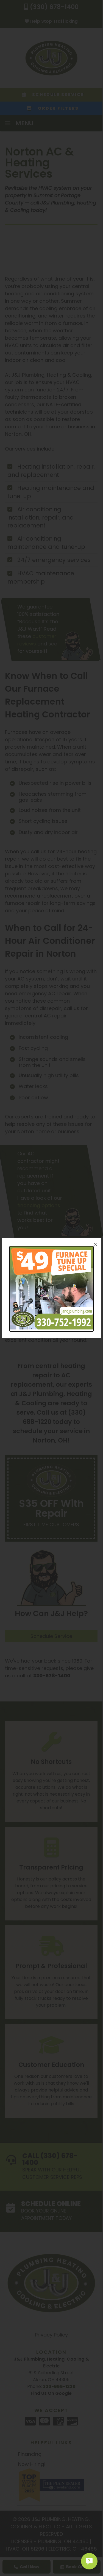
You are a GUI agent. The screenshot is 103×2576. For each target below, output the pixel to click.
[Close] (95, 1244)
